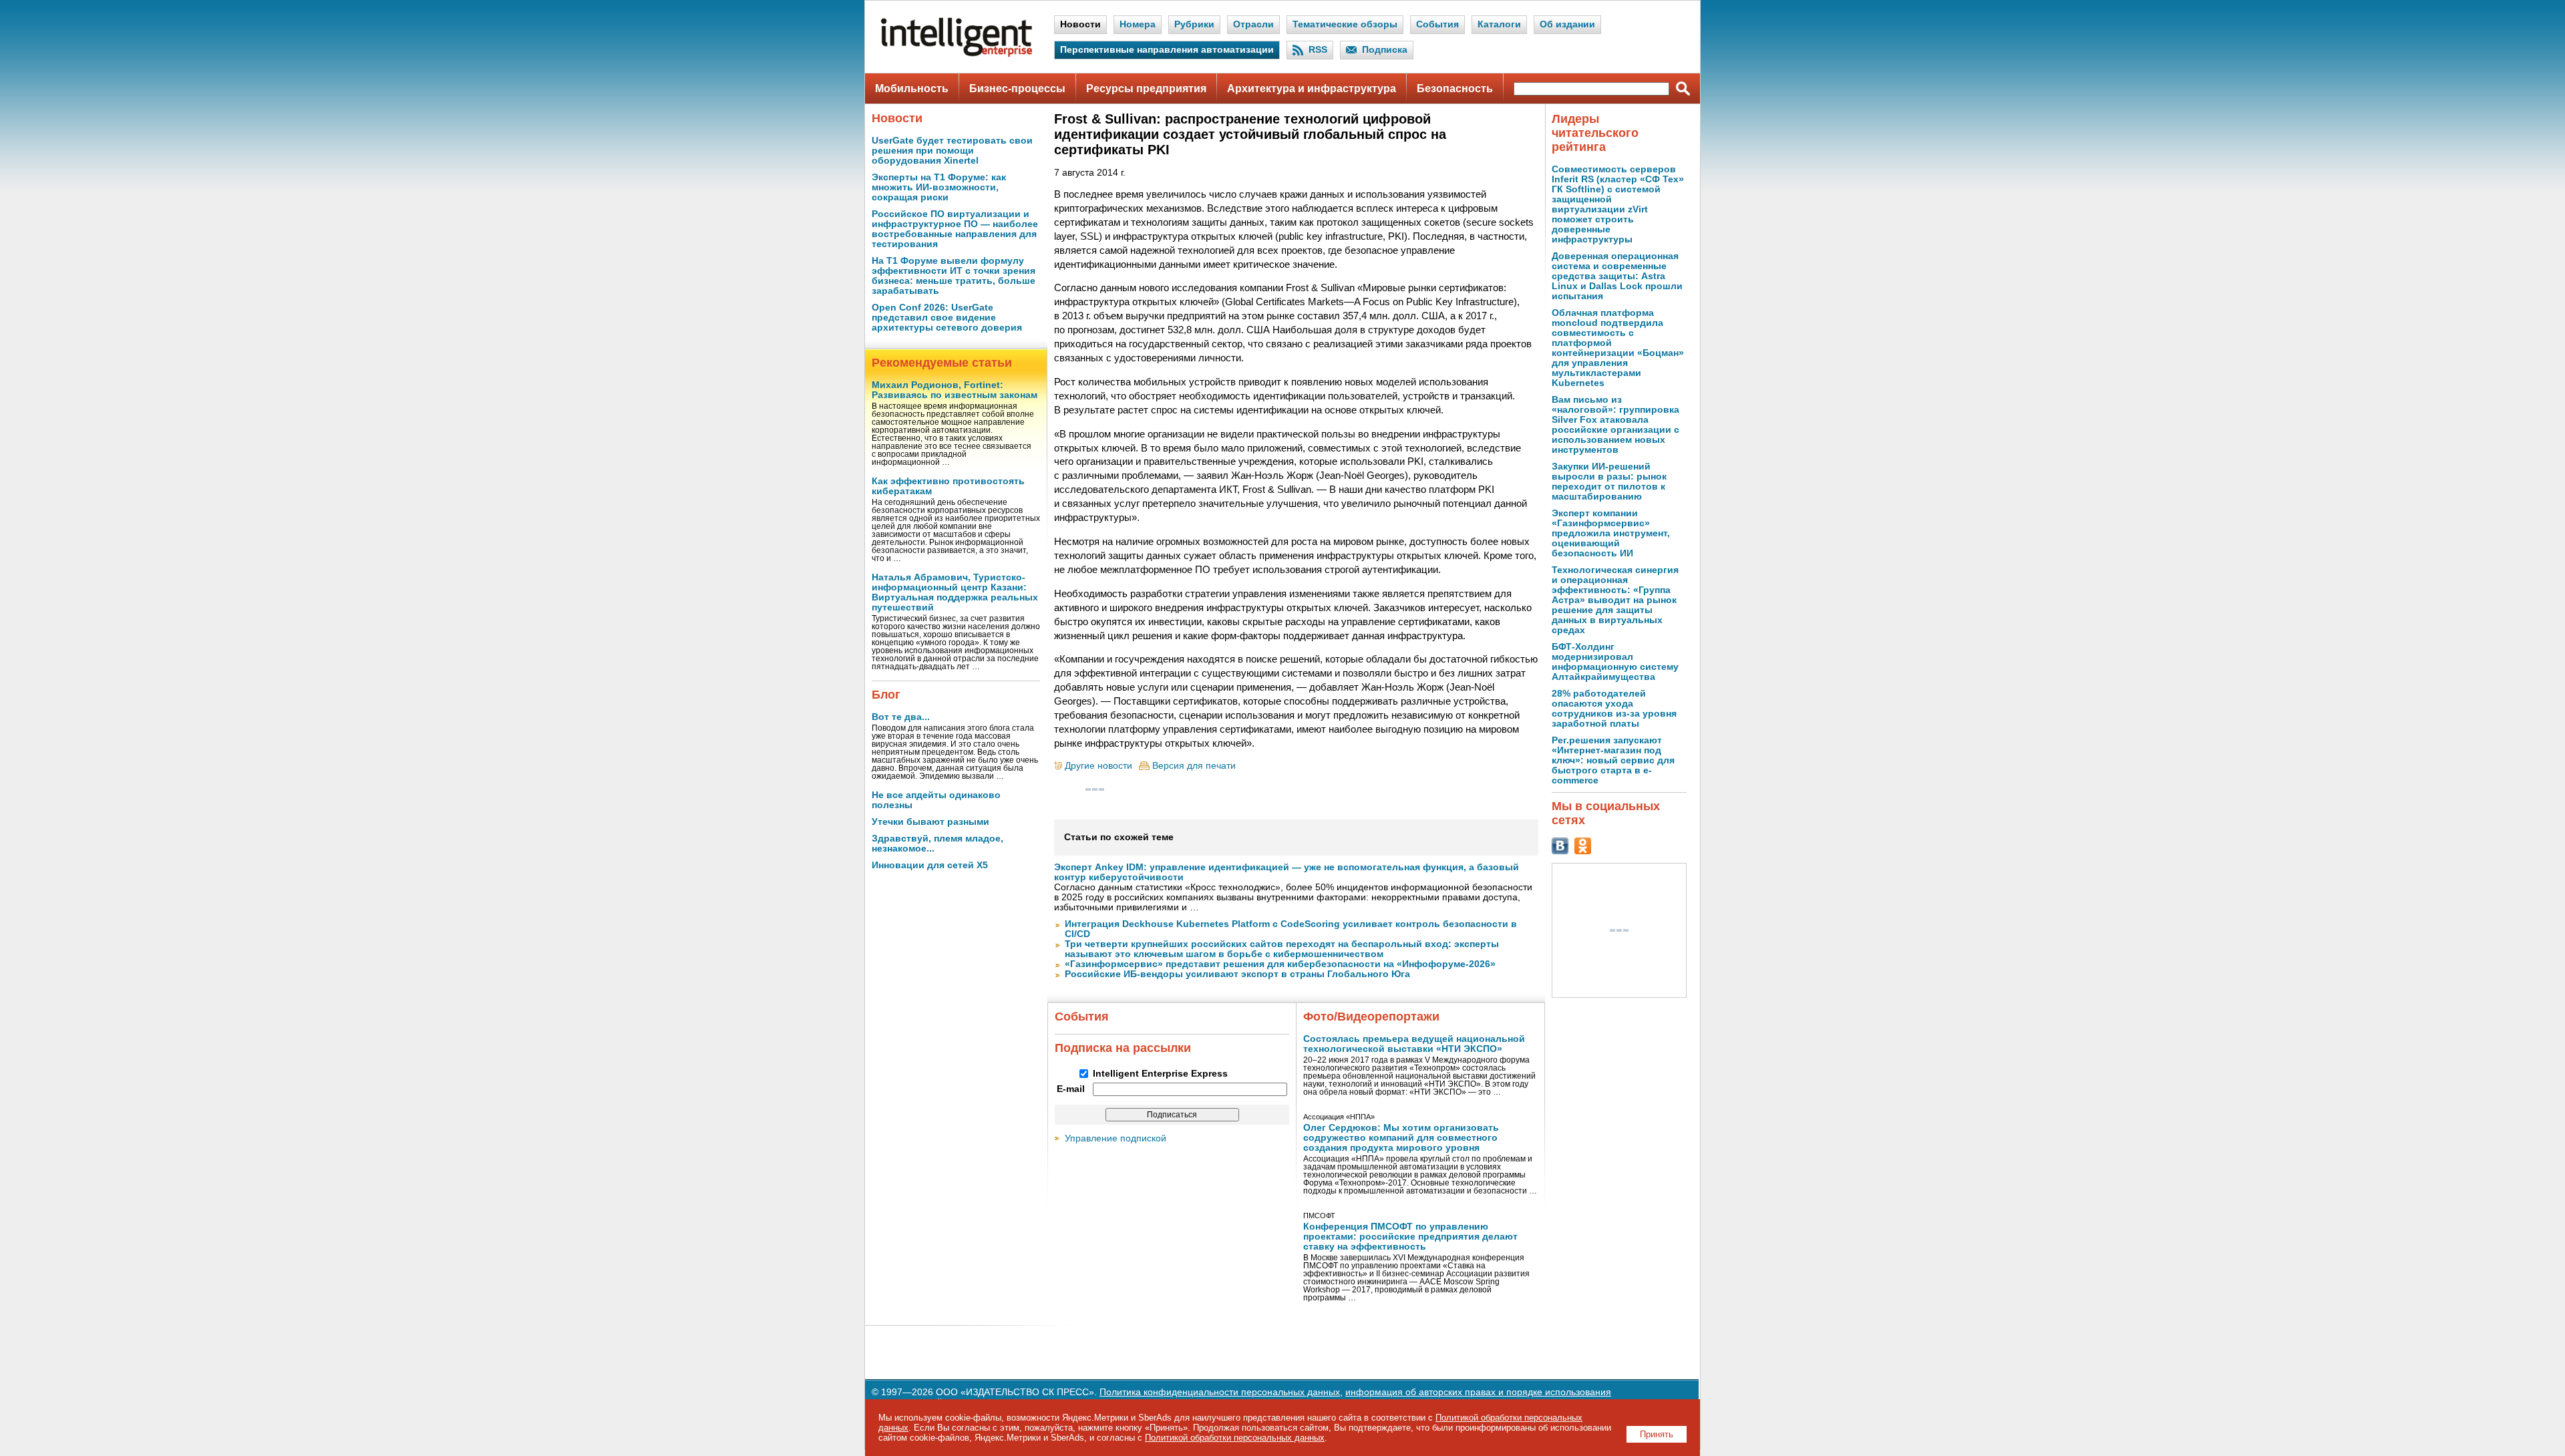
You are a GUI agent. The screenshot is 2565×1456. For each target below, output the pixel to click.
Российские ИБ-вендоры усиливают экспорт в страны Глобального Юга (1237, 974)
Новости (1080, 24)
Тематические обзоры (1345, 24)
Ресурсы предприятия (1146, 88)
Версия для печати (1194, 766)
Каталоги (1499, 24)
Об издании (1567, 24)
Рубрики (1194, 24)
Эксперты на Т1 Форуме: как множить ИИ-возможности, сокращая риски (939, 187)
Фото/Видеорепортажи (1371, 1017)
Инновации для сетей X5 (930, 865)
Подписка (1385, 50)
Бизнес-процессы (1017, 88)
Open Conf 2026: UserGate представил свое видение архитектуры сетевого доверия (947, 318)
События (1437, 24)
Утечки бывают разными (930, 822)
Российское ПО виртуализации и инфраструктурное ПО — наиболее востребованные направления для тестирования (955, 229)
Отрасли (1253, 24)
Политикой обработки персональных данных (1235, 1438)
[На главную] (957, 54)
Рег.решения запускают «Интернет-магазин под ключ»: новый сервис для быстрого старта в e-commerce (1613, 760)
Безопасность (1455, 88)
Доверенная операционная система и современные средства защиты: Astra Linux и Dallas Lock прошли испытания (1617, 276)
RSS (1318, 50)
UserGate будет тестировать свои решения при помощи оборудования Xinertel (952, 151)
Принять (1657, 1434)
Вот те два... (901, 717)
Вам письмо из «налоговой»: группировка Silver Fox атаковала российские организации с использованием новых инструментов (1615, 425)
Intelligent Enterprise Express (1160, 1074)
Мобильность (912, 88)
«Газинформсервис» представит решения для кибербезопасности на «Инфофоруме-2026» (1280, 964)
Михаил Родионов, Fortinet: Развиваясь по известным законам (955, 390)
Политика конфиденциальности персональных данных (1220, 1392)
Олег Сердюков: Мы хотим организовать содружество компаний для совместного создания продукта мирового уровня (1401, 1138)
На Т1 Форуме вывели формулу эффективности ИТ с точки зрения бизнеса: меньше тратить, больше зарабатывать (954, 276)
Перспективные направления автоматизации (1167, 50)
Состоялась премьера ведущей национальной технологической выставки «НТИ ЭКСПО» (1414, 1044)
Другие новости (1098, 766)
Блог (886, 695)
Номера (1138, 24)
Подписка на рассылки (1123, 1048)
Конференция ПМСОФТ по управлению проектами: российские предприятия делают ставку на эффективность (1410, 1237)
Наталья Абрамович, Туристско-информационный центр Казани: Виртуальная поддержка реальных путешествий (955, 592)
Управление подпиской (1116, 1138)
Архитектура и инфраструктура (1312, 88)
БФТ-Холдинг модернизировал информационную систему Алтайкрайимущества (1615, 662)
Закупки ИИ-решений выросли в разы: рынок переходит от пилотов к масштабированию (1609, 482)
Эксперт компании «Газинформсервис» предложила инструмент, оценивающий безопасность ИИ (1611, 533)
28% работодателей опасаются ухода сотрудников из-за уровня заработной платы (1614, 709)
